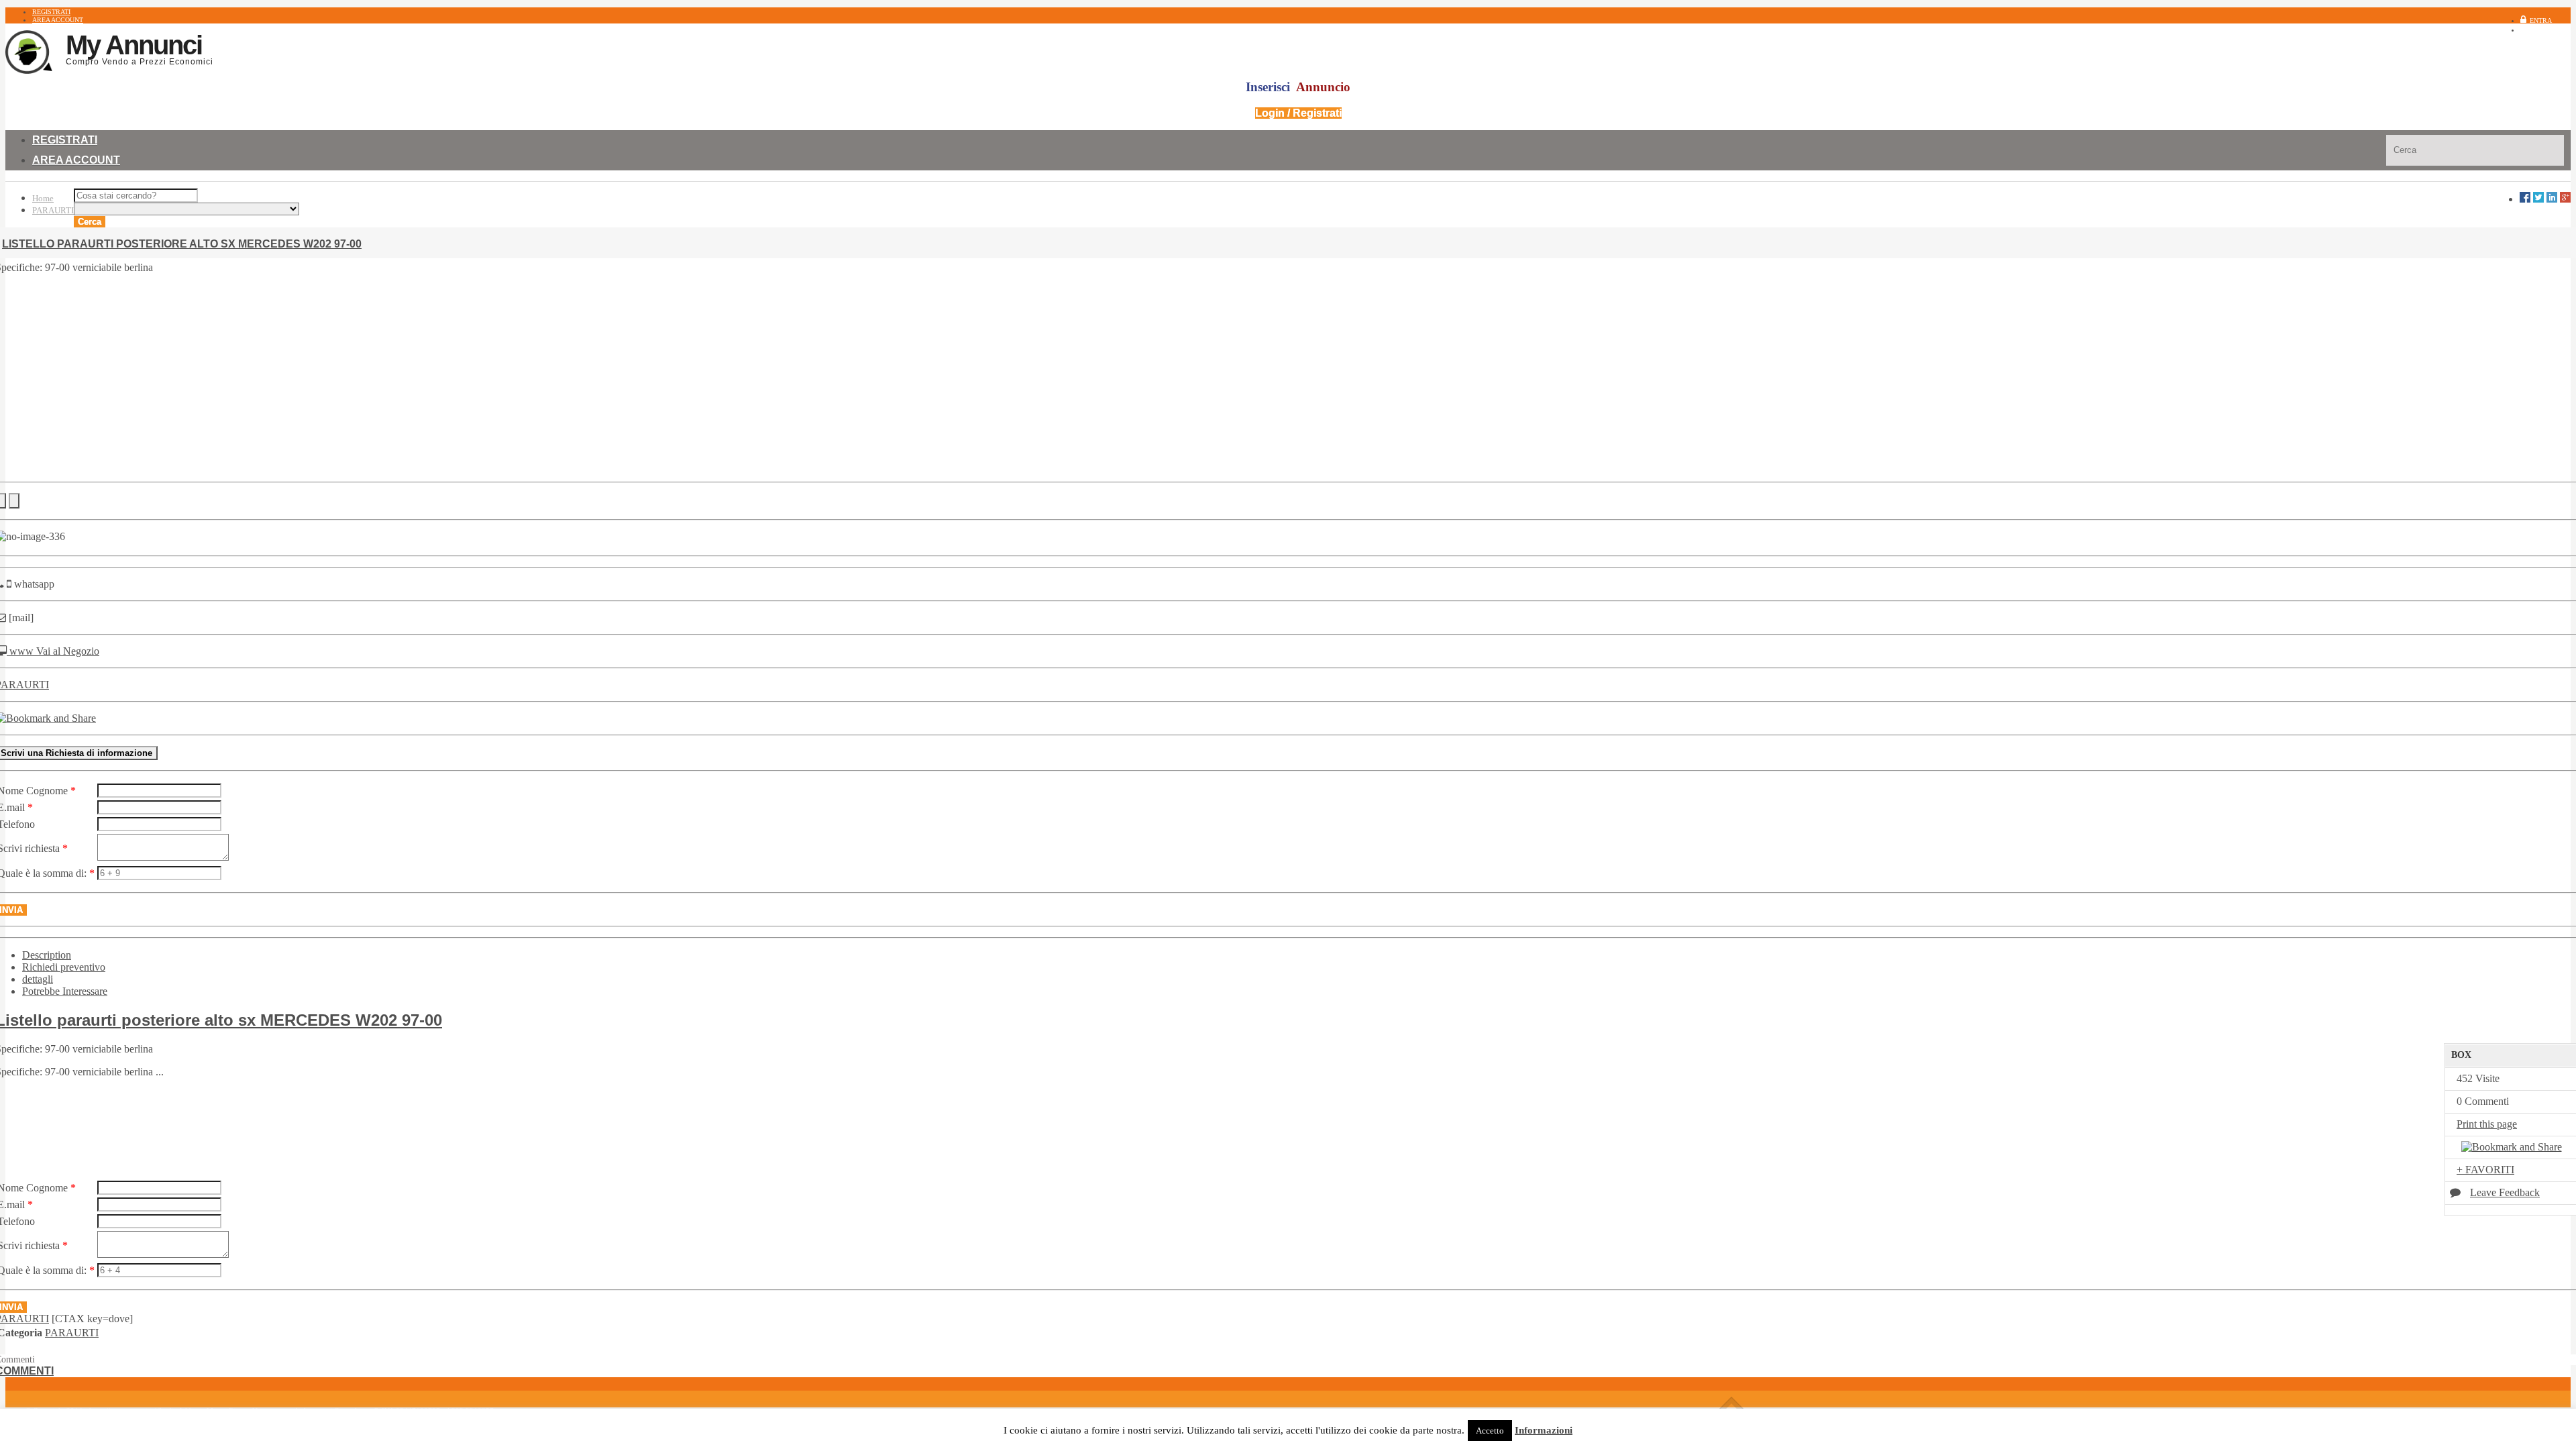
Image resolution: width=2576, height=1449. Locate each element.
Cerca (90, 222)
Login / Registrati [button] (1298, 113)
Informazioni (1544, 1430)
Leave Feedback (2505, 1192)
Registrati (2552, 30)
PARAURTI (53, 210)
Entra (2541, 20)
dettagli (38, 979)
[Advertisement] (1288, 378)
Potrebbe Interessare (65, 991)
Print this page (2487, 1124)
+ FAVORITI (2485, 1170)
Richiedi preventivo (64, 967)
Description (47, 955)
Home (43, 198)
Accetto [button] (1490, 1431)
